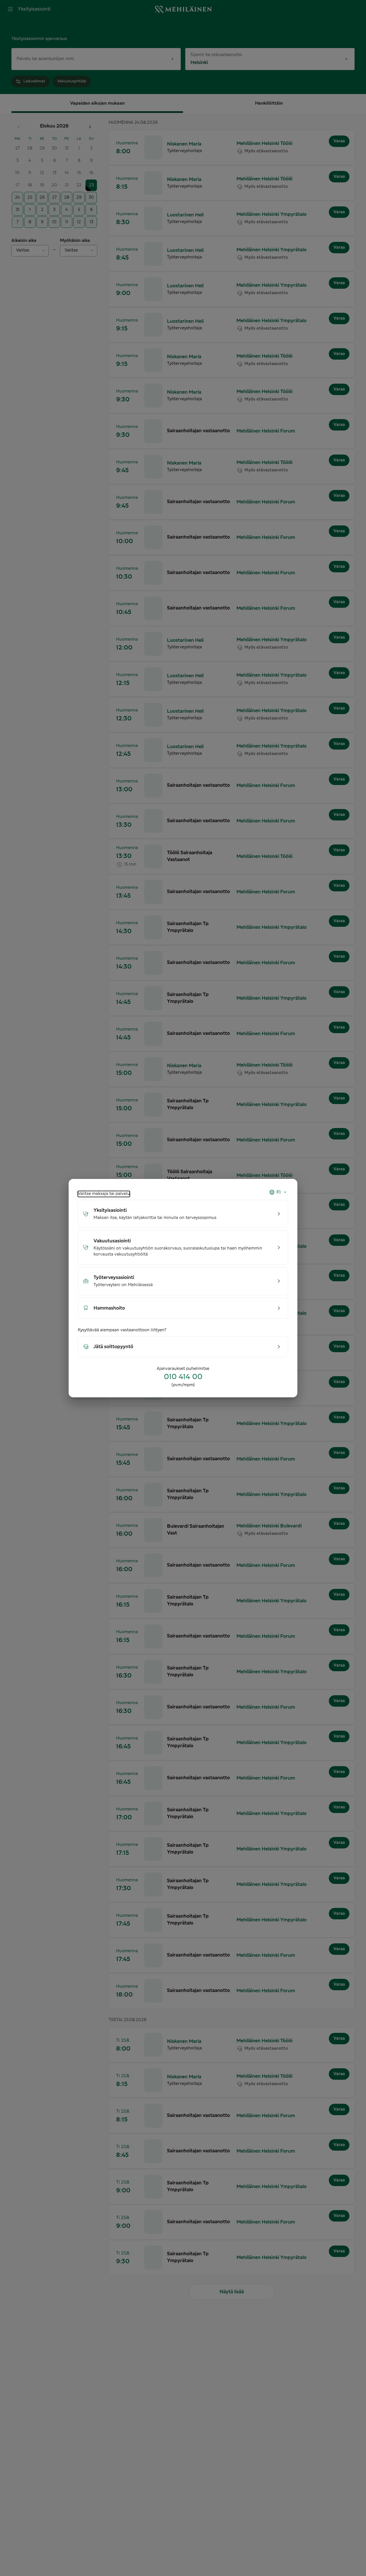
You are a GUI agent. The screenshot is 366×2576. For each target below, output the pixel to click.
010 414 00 (183, 1377)
